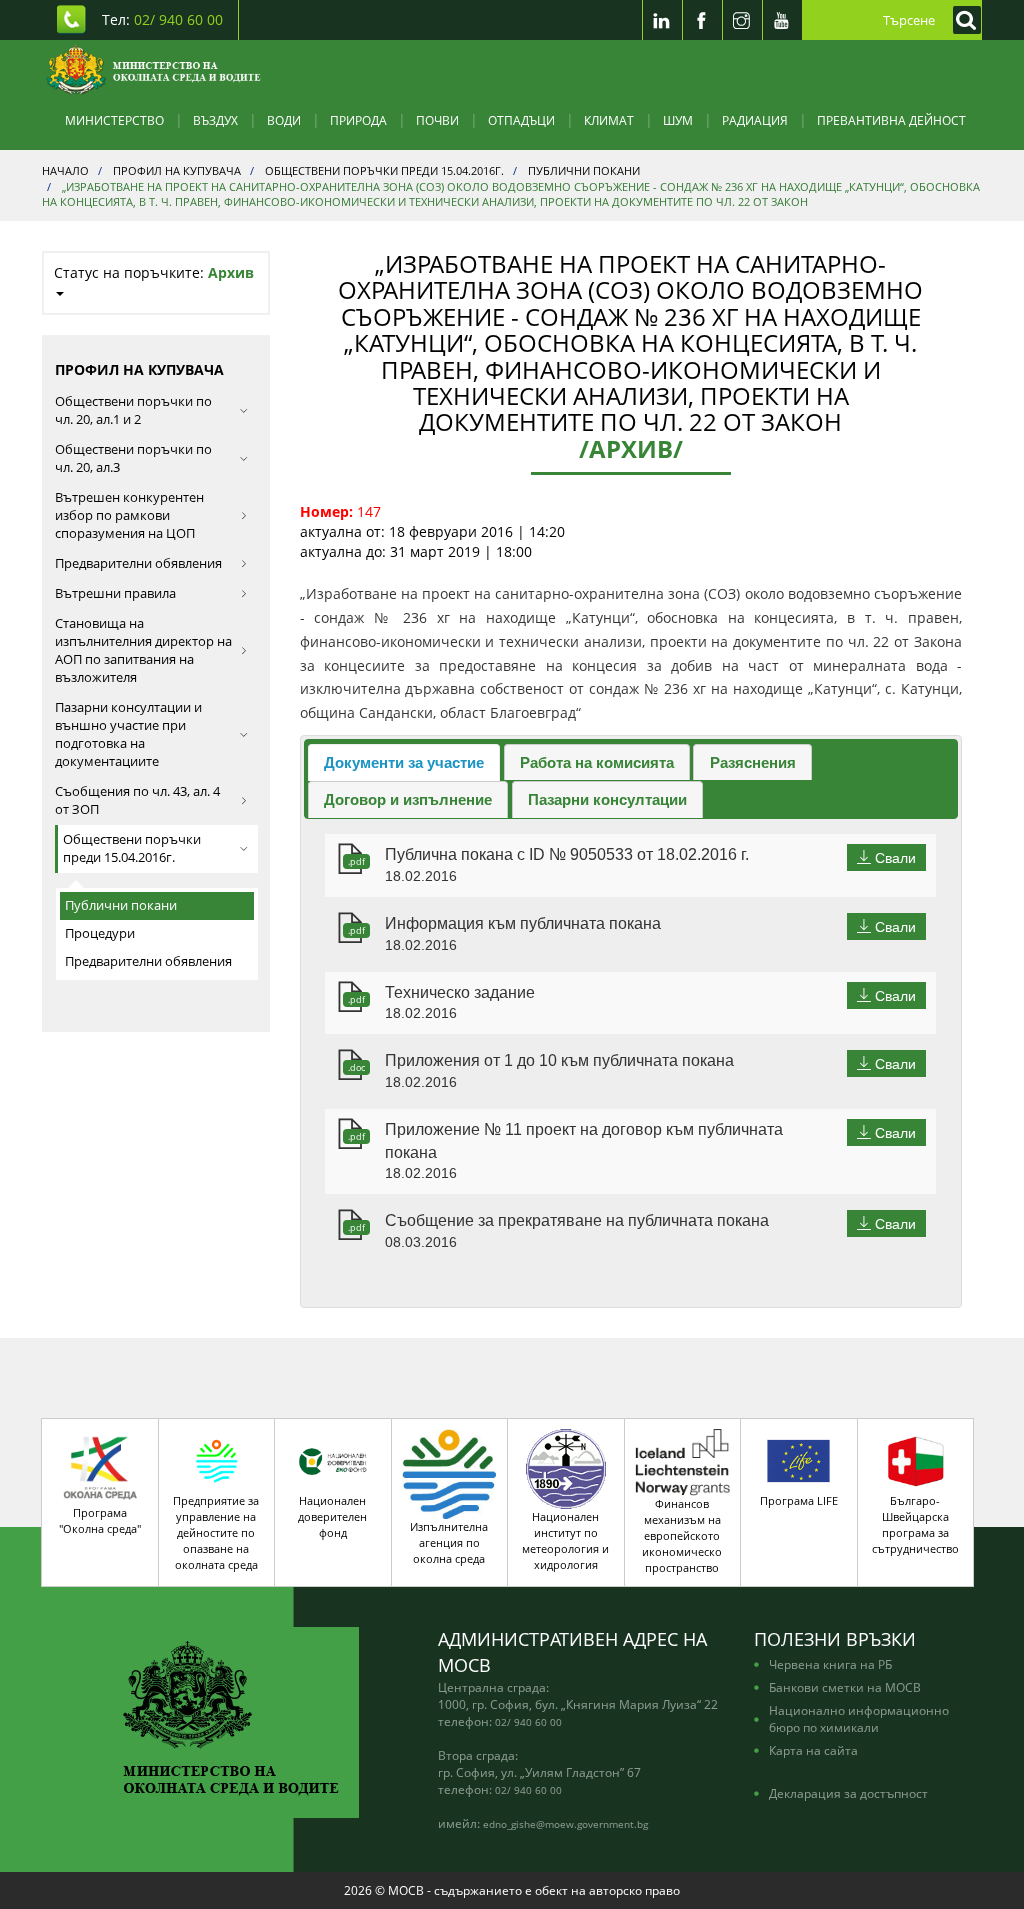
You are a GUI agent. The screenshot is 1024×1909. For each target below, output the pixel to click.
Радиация (755, 120)
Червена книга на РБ (830, 1664)
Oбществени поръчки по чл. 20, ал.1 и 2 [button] (133, 410)
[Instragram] (742, 20)
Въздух (215, 120)
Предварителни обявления (138, 563)
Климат (609, 120)
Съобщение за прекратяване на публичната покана (577, 1220)
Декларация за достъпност (848, 1793)
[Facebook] (702, 20)
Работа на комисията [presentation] (597, 762)
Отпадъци (521, 120)
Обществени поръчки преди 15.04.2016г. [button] (132, 848)
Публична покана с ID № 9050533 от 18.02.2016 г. (567, 854)
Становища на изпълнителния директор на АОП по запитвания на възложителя (143, 650)
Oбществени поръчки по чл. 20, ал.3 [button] (133, 458)
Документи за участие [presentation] (404, 762)
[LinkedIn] (662, 20)
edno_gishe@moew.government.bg (565, 1824)
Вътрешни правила (115, 593)
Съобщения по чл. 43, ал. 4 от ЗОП (137, 800)
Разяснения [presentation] (753, 762)
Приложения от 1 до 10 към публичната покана (559, 1060)
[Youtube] (782, 20)
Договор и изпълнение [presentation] (408, 799)
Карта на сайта (813, 1750)
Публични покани (121, 905)
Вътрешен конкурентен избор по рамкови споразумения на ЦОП (129, 515)
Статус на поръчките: (154, 272)
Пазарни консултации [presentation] (607, 799)
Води (284, 120)
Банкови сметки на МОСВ (845, 1687)
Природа (358, 120)
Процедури (100, 933)
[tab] (404, 762)
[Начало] (153, 70)
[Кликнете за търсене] (962, 20)
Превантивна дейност (891, 120)
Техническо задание (460, 992)
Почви (437, 120)
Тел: (162, 19)
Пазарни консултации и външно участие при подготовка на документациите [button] (128, 734)
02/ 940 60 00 (528, 1722)
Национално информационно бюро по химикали (859, 1718)
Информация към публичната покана (523, 923)
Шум (678, 120)
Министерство (114, 120)
